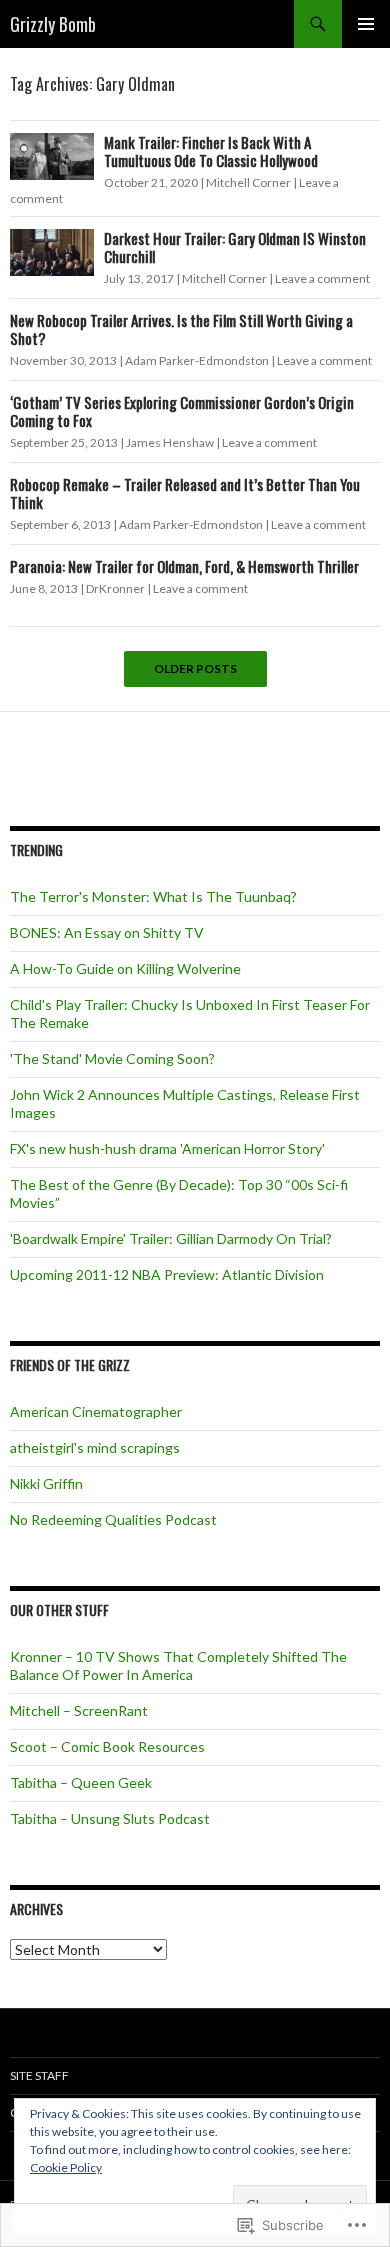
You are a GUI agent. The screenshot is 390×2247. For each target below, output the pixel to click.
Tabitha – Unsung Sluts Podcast (110, 1818)
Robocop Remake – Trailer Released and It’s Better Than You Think (185, 493)
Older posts (195, 669)
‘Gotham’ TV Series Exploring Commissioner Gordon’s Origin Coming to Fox (182, 411)
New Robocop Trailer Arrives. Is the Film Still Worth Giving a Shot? (181, 329)
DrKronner (115, 588)
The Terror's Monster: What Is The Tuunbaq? (153, 896)
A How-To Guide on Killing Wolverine (125, 968)
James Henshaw (170, 442)
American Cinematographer (96, 1411)
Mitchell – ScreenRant (79, 1710)
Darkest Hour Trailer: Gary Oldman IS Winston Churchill (235, 247)
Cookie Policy (66, 2167)
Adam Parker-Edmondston (197, 360)
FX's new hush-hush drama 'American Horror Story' (167, 1148)
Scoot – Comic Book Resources (107, 1746)
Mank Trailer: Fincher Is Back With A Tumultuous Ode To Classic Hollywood (211, 151)
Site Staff (39, 2075)
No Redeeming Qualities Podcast (113, 1519)
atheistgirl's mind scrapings (95, 1447)
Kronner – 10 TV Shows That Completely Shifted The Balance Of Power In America (178, 1665)
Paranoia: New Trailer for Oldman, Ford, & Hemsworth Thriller (184, 566)
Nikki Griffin (46, 1483)
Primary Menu (366, 24)
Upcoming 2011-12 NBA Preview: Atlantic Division (167, 1274)
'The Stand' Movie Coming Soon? (112, 1058)
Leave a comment (322, 278)
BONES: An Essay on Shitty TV (107, 932)
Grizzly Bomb (53, 24)
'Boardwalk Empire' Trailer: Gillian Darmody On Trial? (171, 1238)
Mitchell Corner (248, 182)
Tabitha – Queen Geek (81, 1782)
